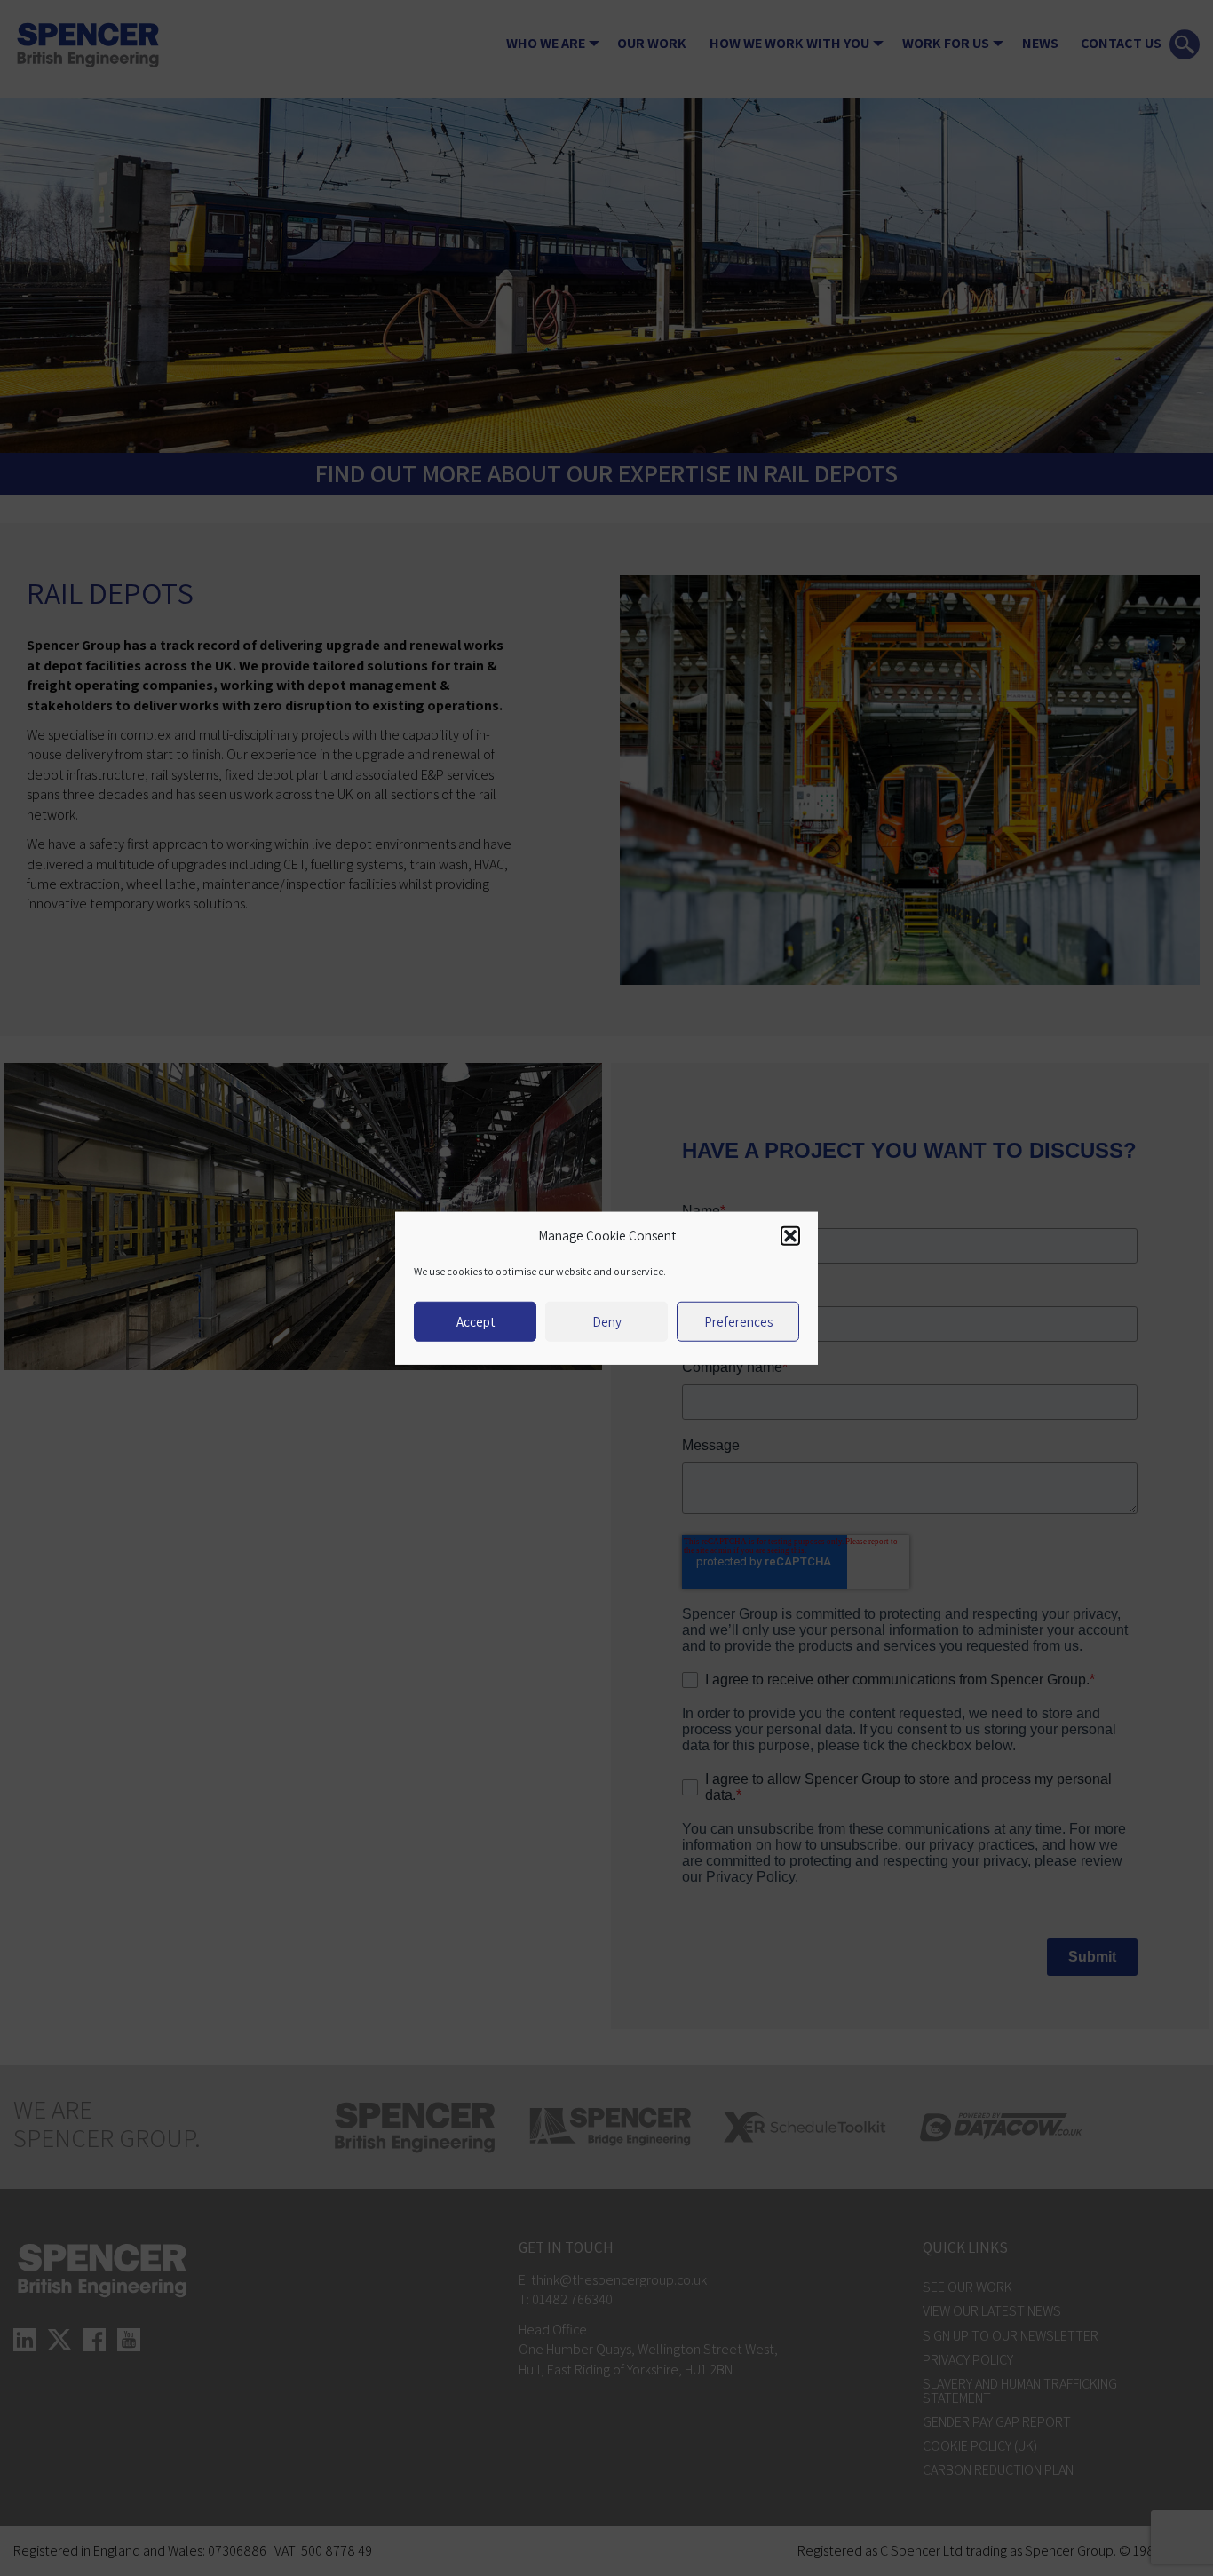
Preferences (738, 1321)
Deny (607, 1321)
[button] (790, 1236)
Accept (476, 1321)
